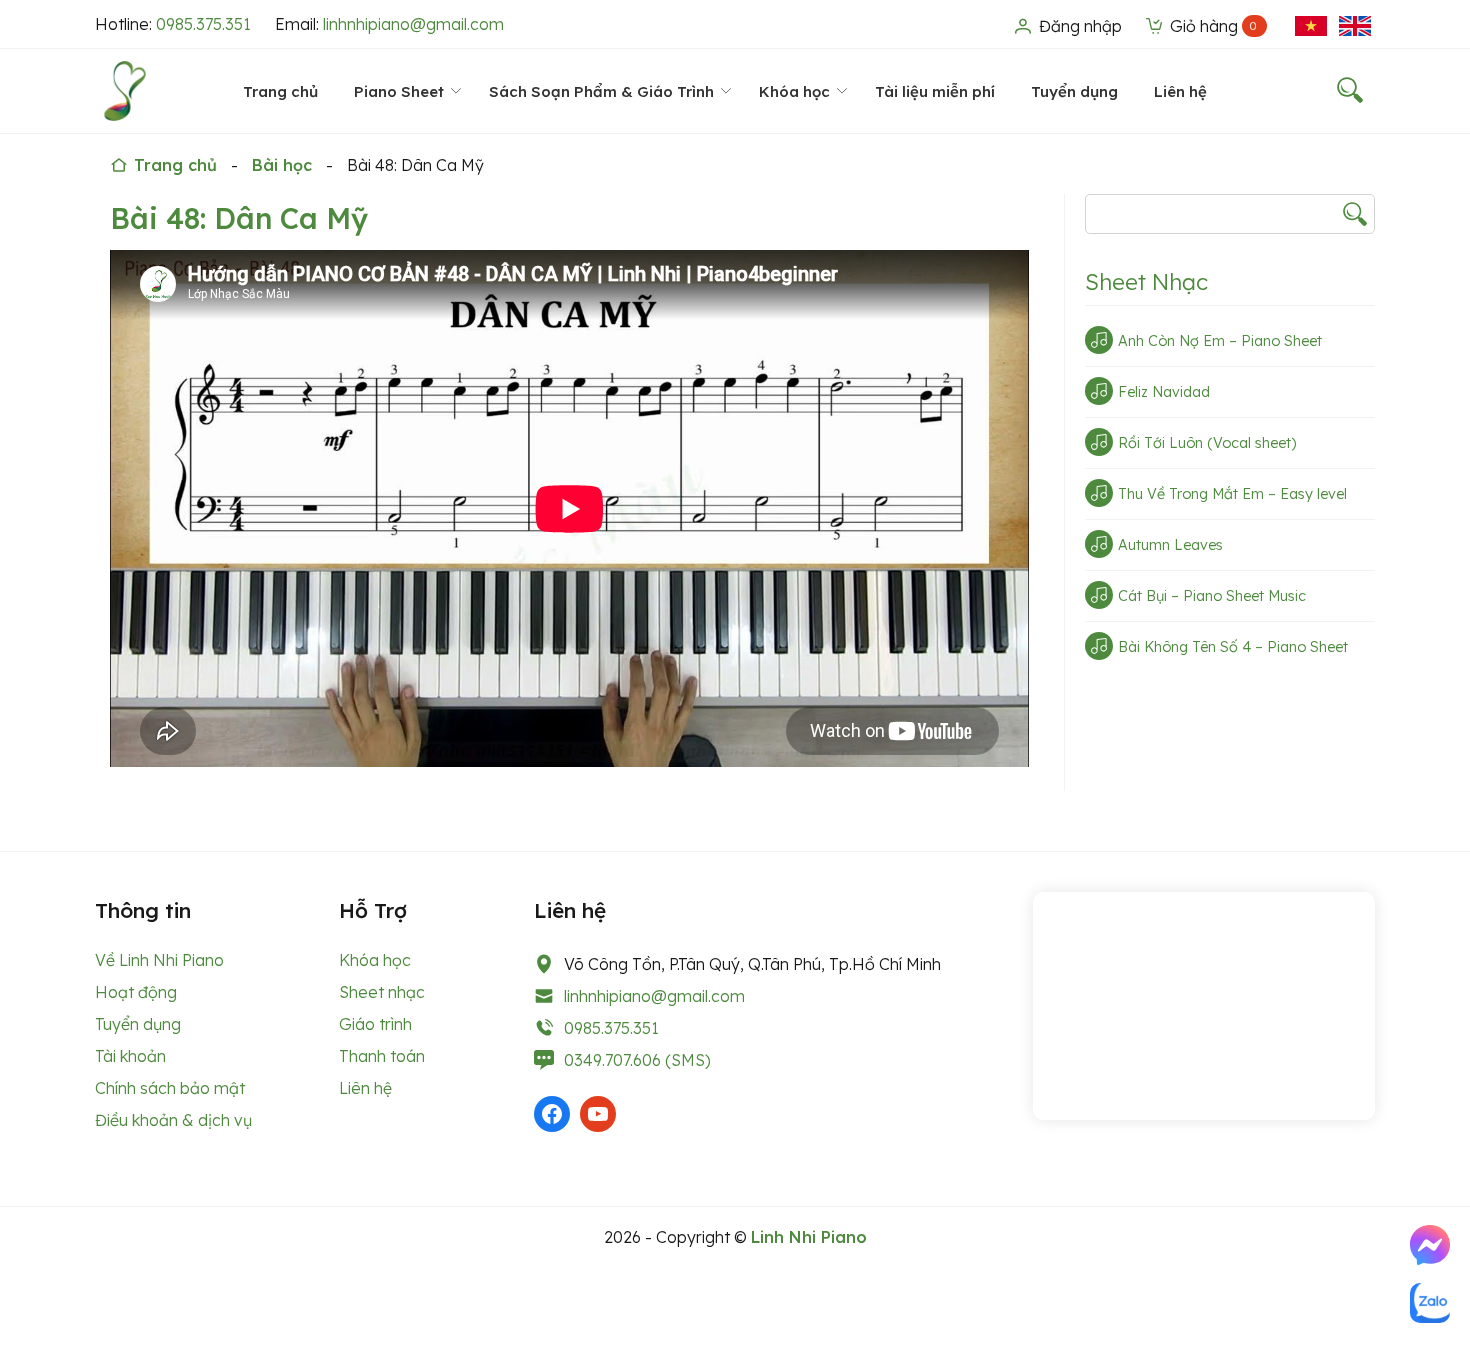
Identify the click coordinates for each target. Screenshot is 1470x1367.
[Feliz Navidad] (1099, 391)
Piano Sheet (399, 91)
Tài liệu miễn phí (935, 91)
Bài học (282, 165)
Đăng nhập (1078, 26)
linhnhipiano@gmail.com (413, 24)
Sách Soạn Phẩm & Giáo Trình (601, 91)
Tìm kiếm (1355, 214)
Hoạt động (136, 992)
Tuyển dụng (1074, 91)
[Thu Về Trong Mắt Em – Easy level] (1099, 493)
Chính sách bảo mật (170, 1088)
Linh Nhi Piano (809, 1237)
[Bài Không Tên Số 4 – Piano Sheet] (1099, 646)
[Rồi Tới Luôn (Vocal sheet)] (1099, 442)
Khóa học (794, 91)
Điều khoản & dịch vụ (173, 1120)
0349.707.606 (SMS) (637, 1060)
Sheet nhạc (382, 992)
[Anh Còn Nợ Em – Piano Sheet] (1099, 340)
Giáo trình (375, 1024)
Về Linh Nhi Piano (159, 960)
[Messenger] (1430, 1245)
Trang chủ (280, 91)
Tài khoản (130, 1056)
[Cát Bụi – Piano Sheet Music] (1099, 595)
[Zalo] (1430, 1303)
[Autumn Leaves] (1099, 544)
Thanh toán (382, 1056)
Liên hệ (1180, 91)
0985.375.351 (203, 24)
